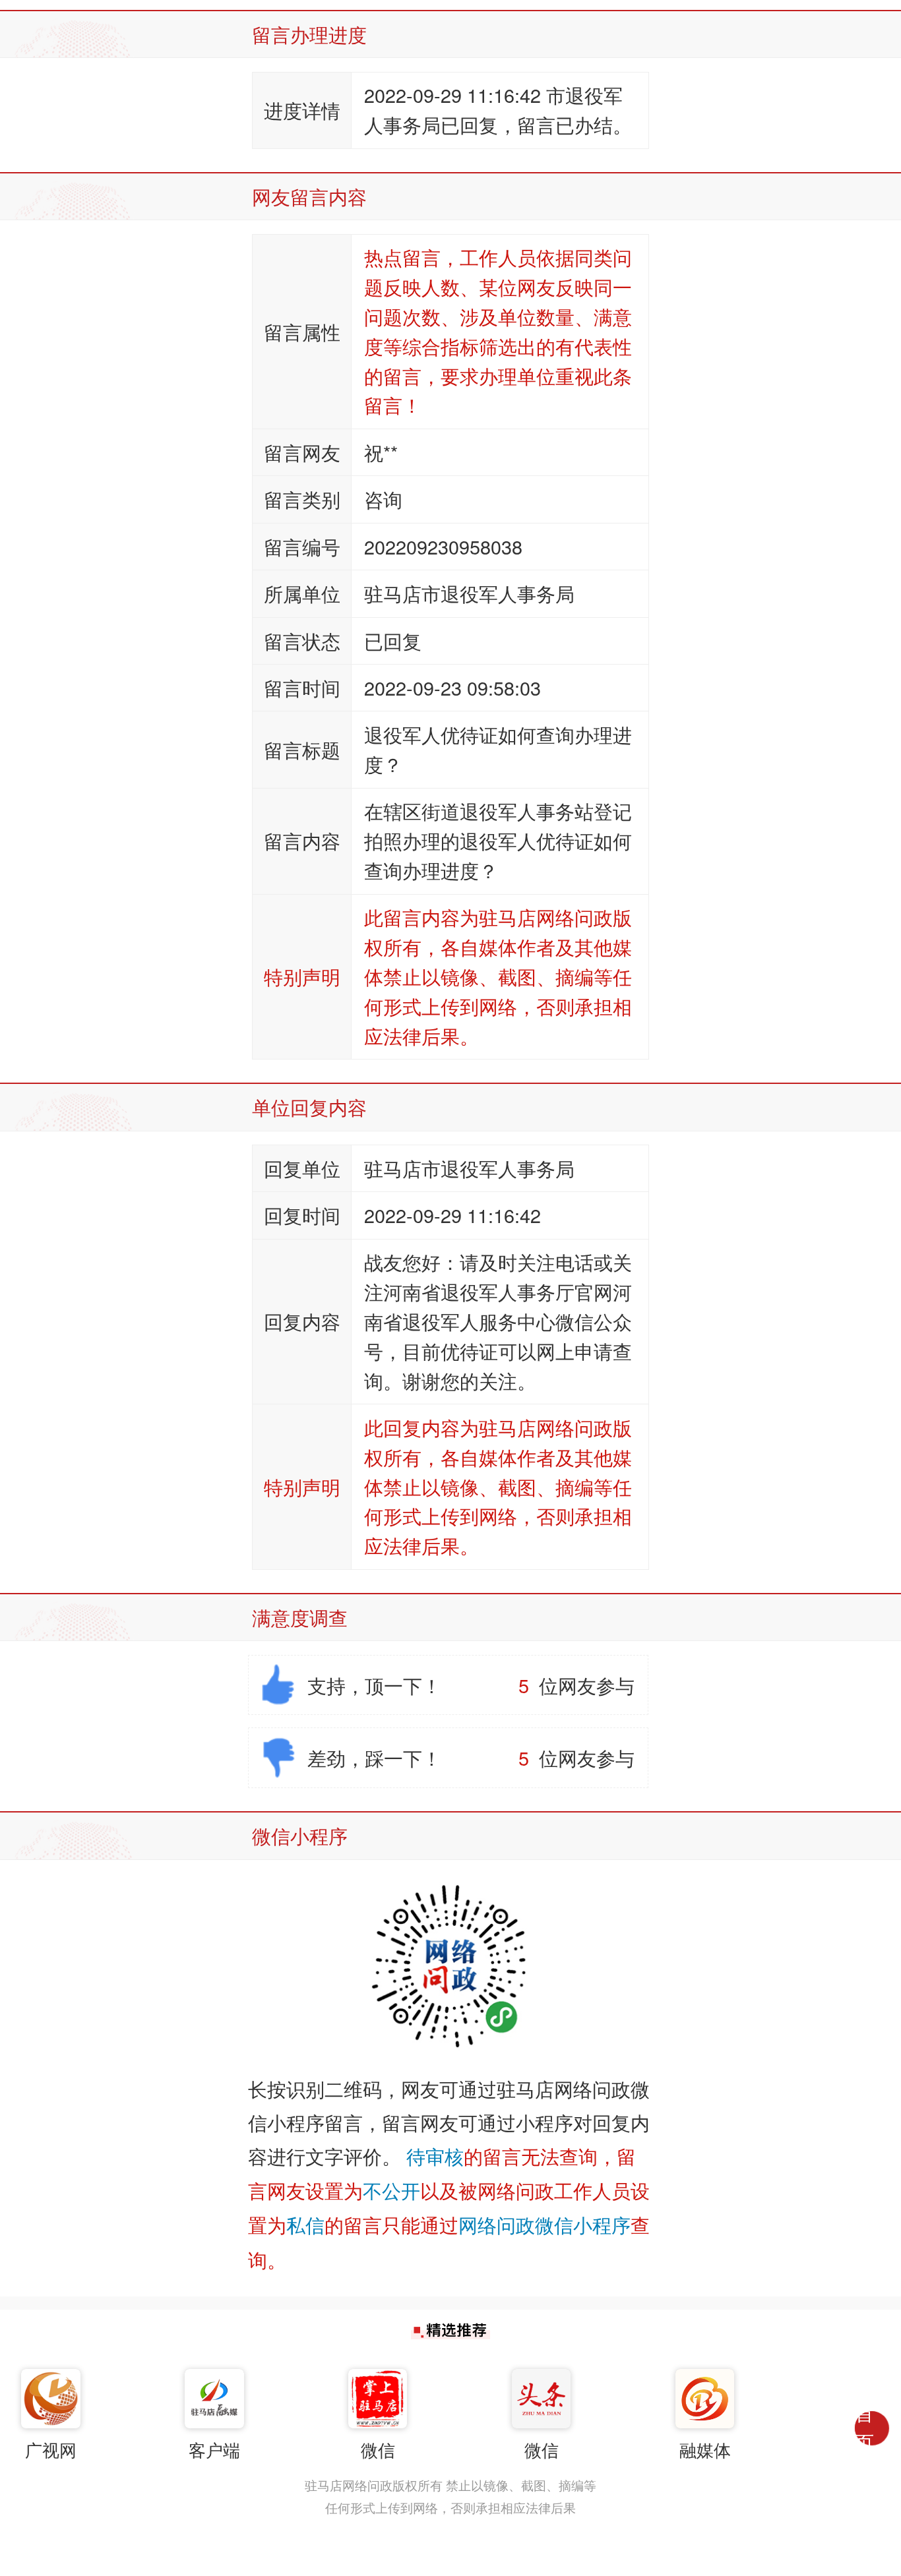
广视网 (51, 2449)
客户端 (214, 2449)
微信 (378, 2449)
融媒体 (705, 2449)
